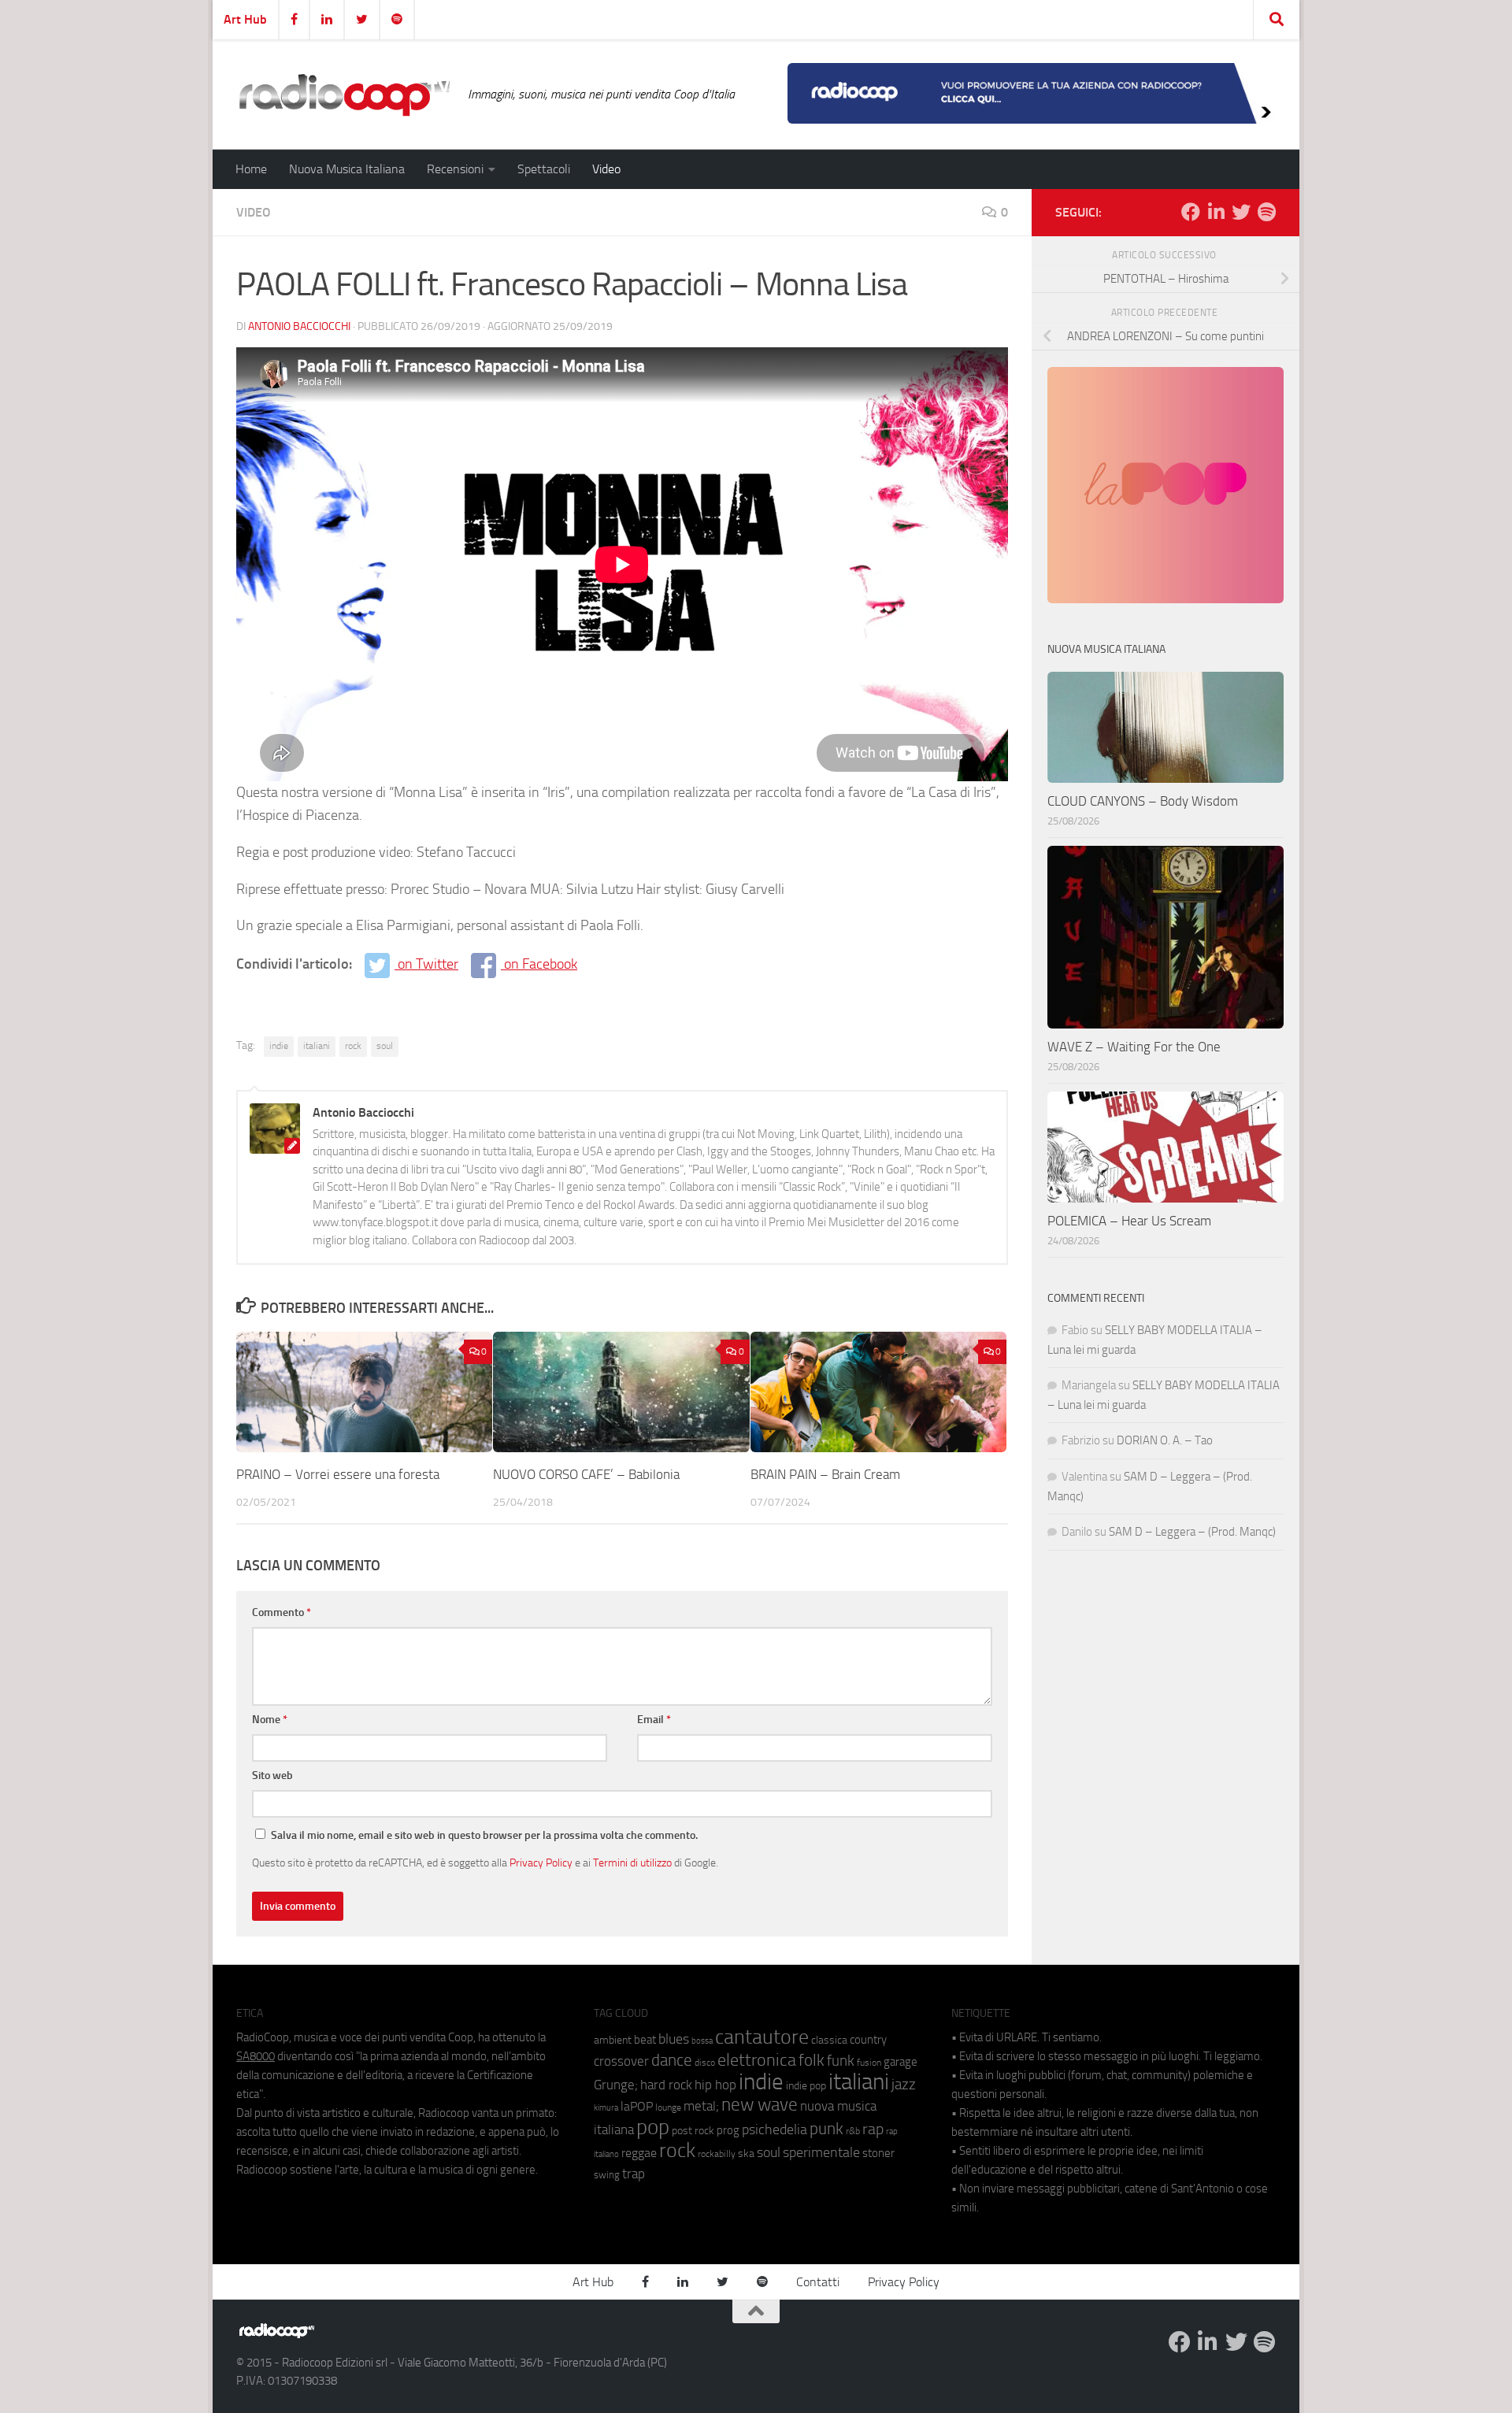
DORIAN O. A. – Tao (1165, 1440)
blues (674, 2039)
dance (672, 2060)
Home (251, 169)
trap (634, 2174)
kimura (606, 2108)
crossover (621, 2061)
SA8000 (256, 2056)
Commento (282, 1612)
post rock (693, 2130)
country (868, 2040)
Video (606, 169)
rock (353, 1046)
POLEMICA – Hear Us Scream (1129, 1221)
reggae (639, 2153)
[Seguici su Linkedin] (1216, 212)
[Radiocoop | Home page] (344, 95)
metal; (701, 2106)
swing (607, 2175)
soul (385, 1046)
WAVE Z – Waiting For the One (1134, 1047)
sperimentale (821, 2152)
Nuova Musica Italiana (347, 169)
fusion (869, 2062)
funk (841, 2061)
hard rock (666, 2085)
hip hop (715, 2085)
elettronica (757, 2060)
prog (728, 2130)
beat (645, 2040)
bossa (702, 2041)
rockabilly (717, 2154)
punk (826, 2129)
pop (653, 2127)
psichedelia (775, 2129)
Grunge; (616, 2085)
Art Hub (245, 19)
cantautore (762, 2037)
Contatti (818, 2282)
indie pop (806, 2086)
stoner (878, 2153)
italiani (317, 1046)
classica (829, 2040)
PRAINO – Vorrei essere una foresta (338, 1474)
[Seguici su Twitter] (1241, 212)
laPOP (637, 2107)
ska (746, 2154)
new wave (760, 2105)
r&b (853, 2131)
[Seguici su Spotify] (1266, 212)
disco (705, 2063)
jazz (904, 2085)
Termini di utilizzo (632, 1863)
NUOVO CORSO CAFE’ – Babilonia (586, 1474)
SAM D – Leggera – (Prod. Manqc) (1192, 1532)
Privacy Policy (541, 1863)
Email (654, 1720)
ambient (613, 2040)
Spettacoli (544, 169)
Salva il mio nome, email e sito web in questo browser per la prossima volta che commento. (484, 1835)
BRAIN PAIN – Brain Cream (825, 1474)
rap (873, 2129)
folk (812, 2060)
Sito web (272, 1775)
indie (279, 1046)
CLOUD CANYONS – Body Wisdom (1143, 801)
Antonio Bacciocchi (299, 326)
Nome (270, 1720)
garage (901, 2062)
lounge (668, 2107)
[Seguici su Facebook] (1191, 212)
